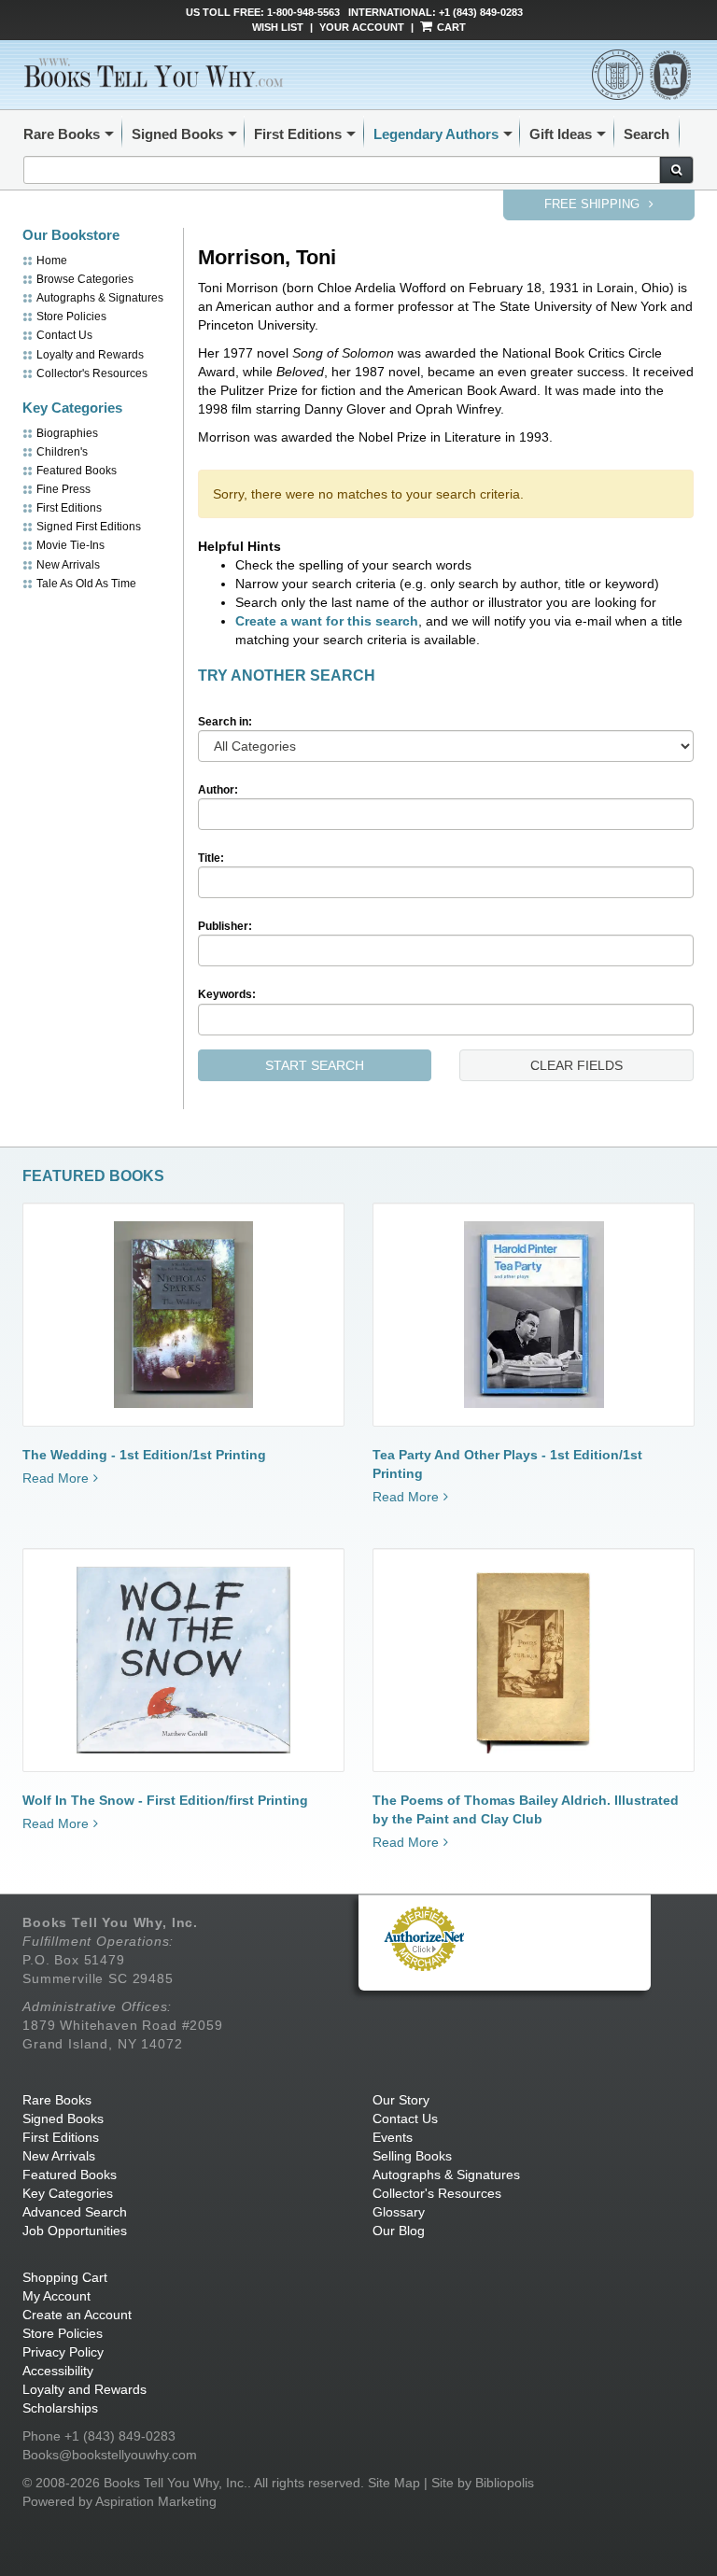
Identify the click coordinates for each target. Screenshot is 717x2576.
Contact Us (64, 335)
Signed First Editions (89, 527)
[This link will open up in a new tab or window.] (424, 1938)
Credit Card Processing (424, 1981)
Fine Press (63, 489)
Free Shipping (594, 204)
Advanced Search (75, 2212)
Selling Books (412, 2156)
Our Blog (399, 2231)
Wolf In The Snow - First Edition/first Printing (165, 1800)
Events (393, 2137)
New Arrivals (68, 565)
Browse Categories (85, 279)
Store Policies (71, 317)
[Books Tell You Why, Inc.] (155, 72)
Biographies (67, 433)
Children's (62, 452)
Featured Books (77, 471)
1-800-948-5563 (303, 12)
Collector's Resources (92, 373)
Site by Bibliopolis (483, 2483)
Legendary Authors (436, 134)
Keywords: (227, 994)
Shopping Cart (65, 2277)
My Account (56, 2296)
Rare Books (62, 134)
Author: (218, 790)
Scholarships (60, 2408)
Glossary (399, 2212)
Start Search (315, 1065)
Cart (450, 27)
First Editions (298, 134)
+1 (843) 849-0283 (481, 12)
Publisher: (225, 926)
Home (52, 260)
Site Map (394, 2483)
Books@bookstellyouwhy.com (110, 2455)
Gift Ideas (561, 134)
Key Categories (68, 2193)
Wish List (278, 27)
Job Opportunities (75, 2231)
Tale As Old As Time (86, 584)
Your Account (362, 27)
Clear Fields (576, 1065)
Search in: (225, 722)
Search (647, 134)
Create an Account (77, 2315)
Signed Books (177, 134)
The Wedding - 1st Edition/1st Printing (144, 1455)
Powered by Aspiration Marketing (119, 2501)
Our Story (401, 2100)
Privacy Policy (63, 2352)
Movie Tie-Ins (70, 545)
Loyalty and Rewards (90, 355)
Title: (211, 858)
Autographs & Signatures (100, 298)
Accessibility (58, 2371)
